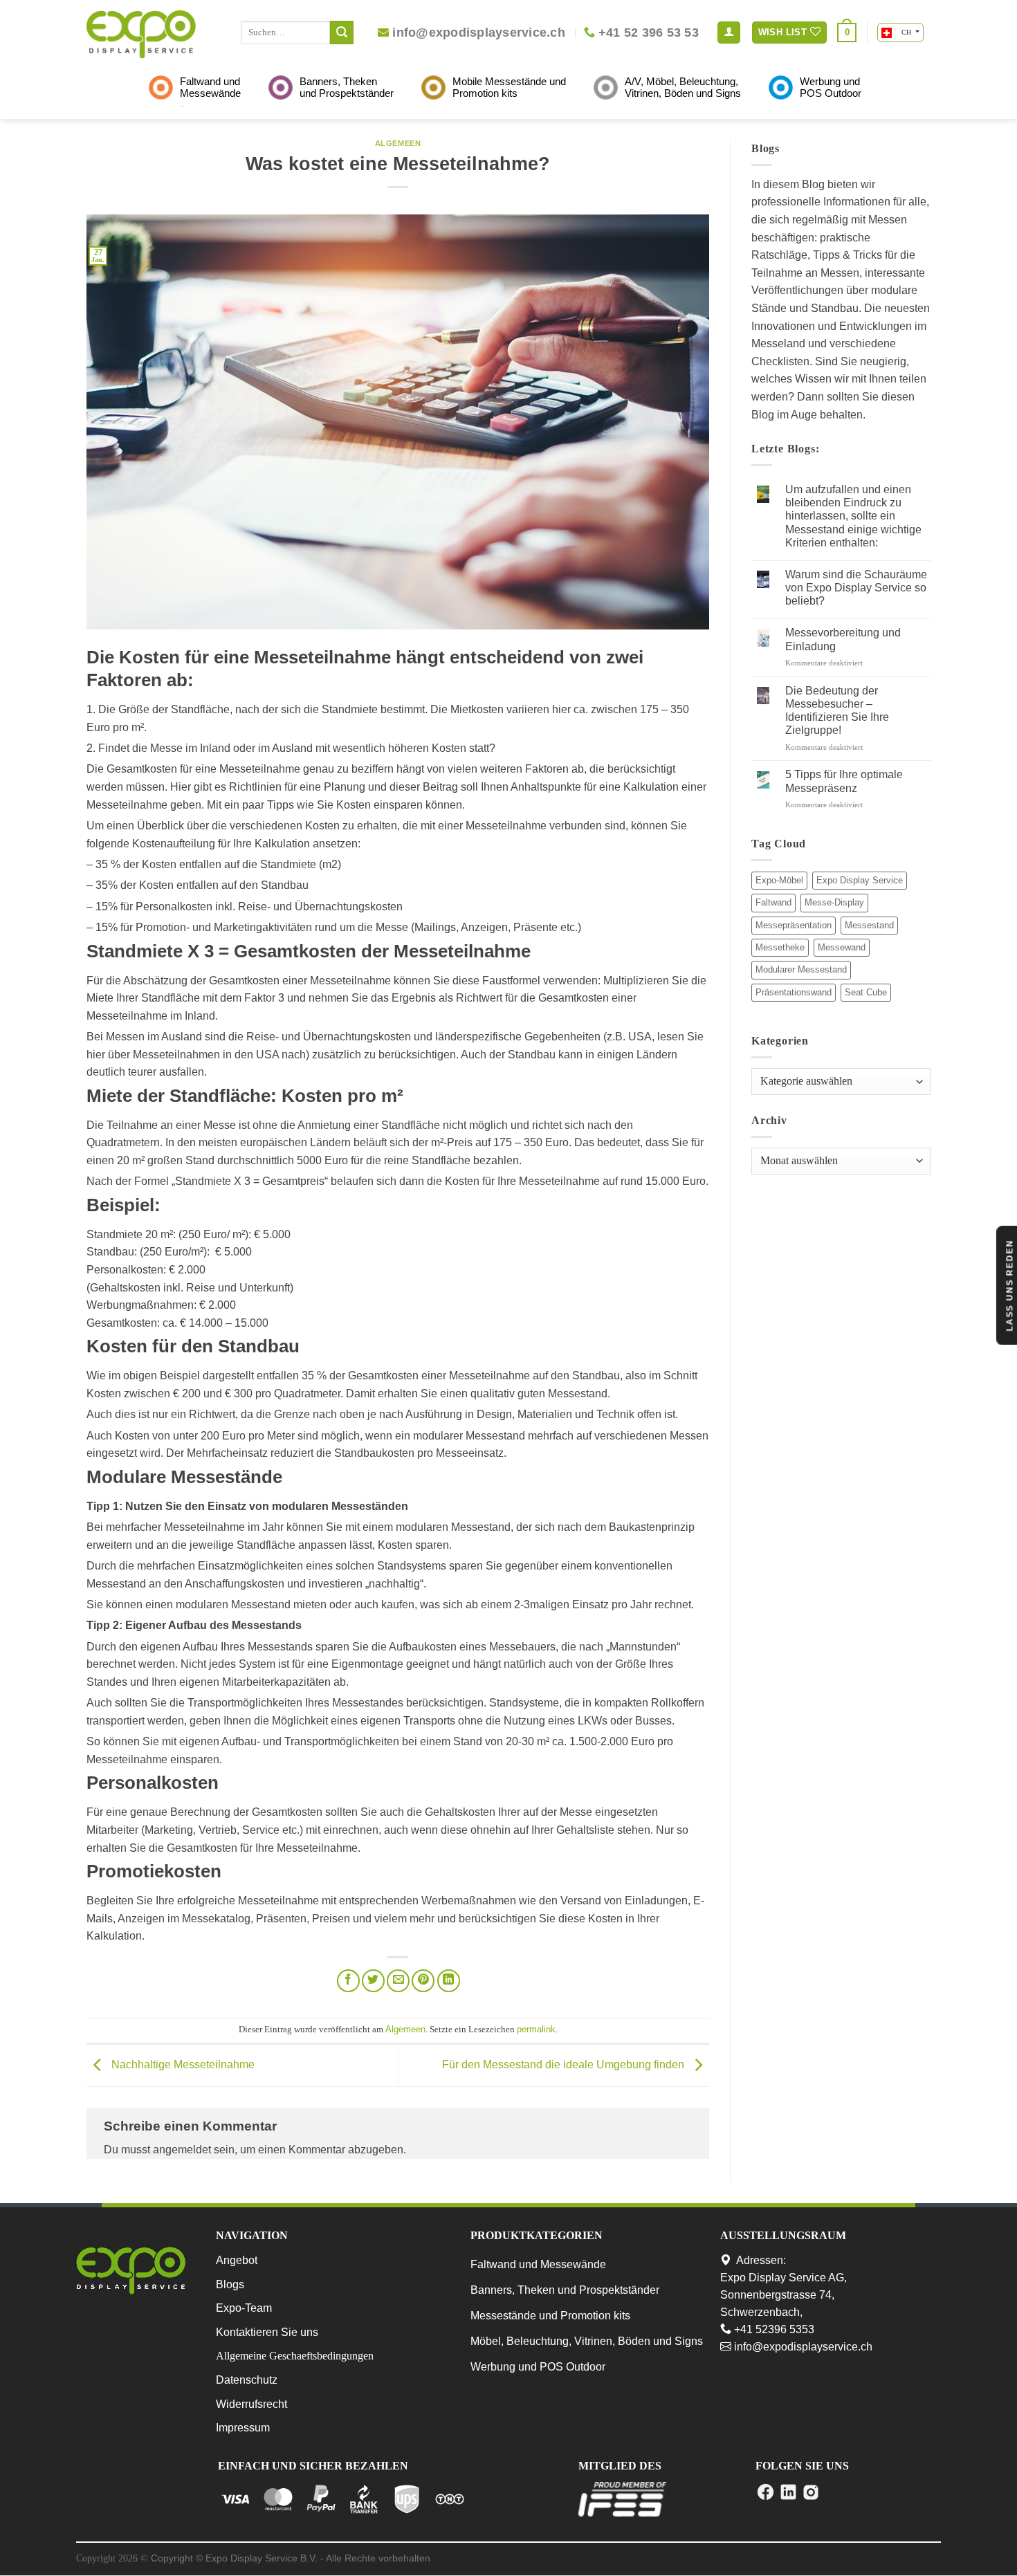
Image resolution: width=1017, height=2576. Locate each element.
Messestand (869, 925)
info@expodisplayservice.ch (802, 2347)
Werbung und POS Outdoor (538, 2367)
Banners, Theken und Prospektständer (565, 2290)
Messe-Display (834, 902)
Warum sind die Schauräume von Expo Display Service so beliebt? (856, 588)
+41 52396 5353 (773, 2329)
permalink (536, 2029)
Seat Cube (866, 992)
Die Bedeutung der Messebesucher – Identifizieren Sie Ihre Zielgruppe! (837, 711)
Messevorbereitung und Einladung (843, 639)
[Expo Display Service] (141, 34)
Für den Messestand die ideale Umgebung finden (565, 2064)
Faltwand (773, 902)
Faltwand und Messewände (538, 2264)
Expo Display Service (860, 880)
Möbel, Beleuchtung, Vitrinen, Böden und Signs (587, 2341)
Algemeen (398, 143)
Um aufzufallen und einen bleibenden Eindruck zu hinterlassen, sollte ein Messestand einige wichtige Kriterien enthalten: (853, 516)
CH (906, 32)
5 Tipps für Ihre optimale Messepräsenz (844, 781)
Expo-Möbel (779, 880)
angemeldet (182, 2150)
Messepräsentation (794, 925)
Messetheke (780, 947)
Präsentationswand (794, 992)
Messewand (842, 947)
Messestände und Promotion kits (550, 2316)
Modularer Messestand (801, 969)
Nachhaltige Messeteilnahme (182, 2064)
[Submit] (342, 33)
